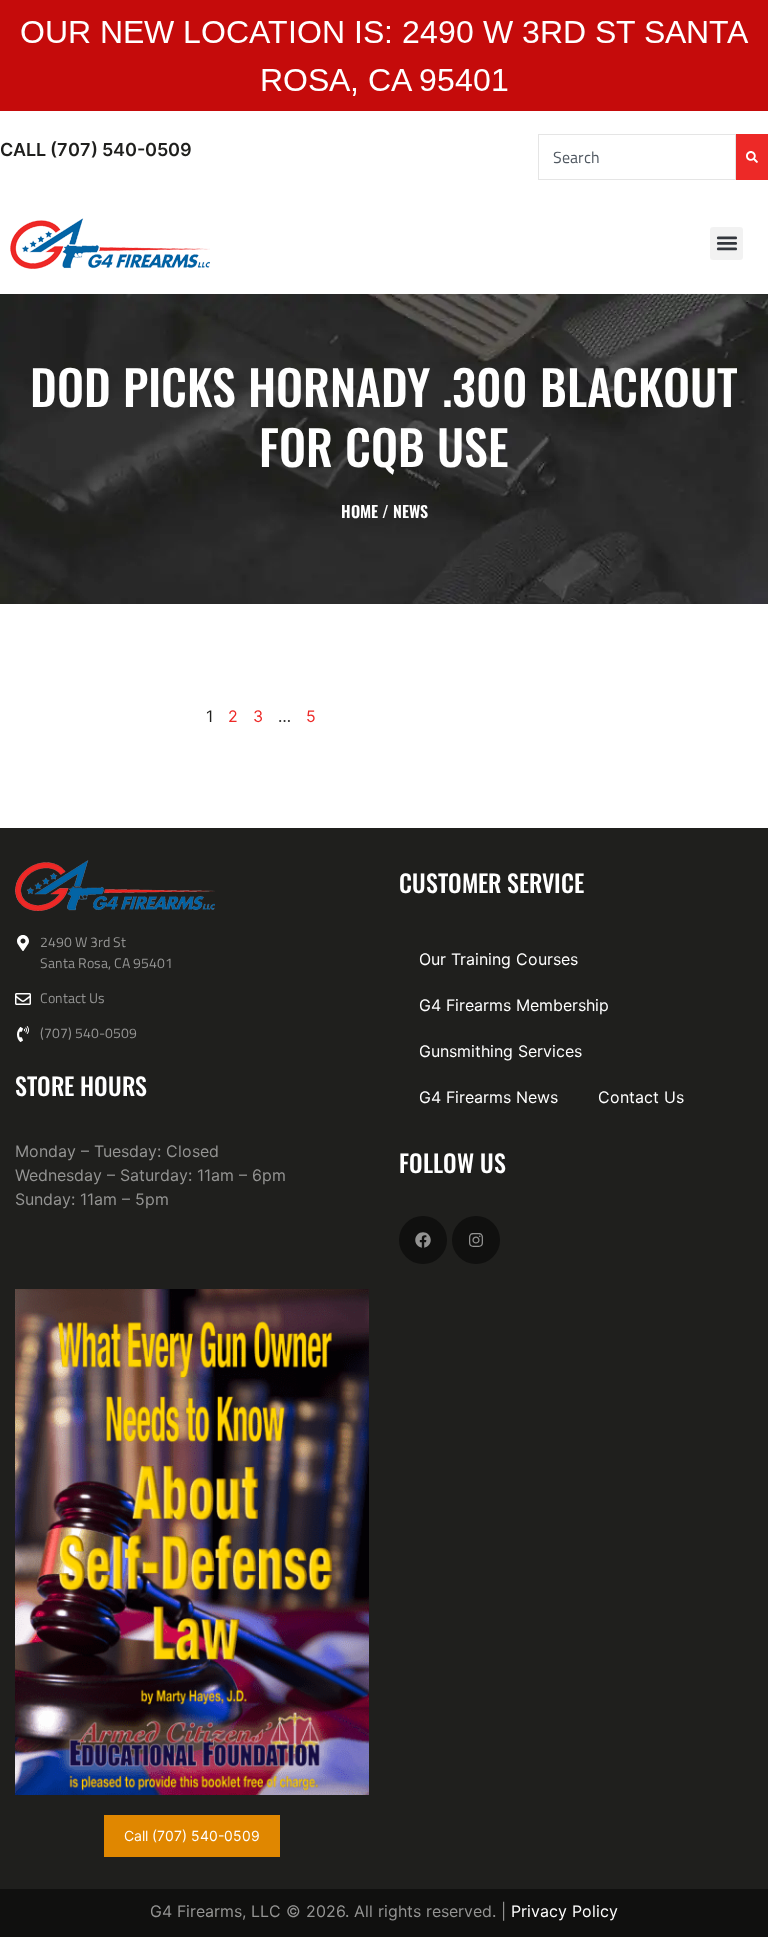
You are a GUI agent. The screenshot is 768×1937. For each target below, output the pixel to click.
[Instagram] (476, 1240)
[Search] (752, 157)
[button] (726, 243)
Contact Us (641, 1097)
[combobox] (637, 157)
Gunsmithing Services (500, 1051)
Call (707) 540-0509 (96, 149)
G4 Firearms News (488, 1097)
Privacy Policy (564, 1911)
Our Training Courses (498, 959)
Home (359, 511)
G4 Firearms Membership (514, 1005)
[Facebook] (423, 1240)
